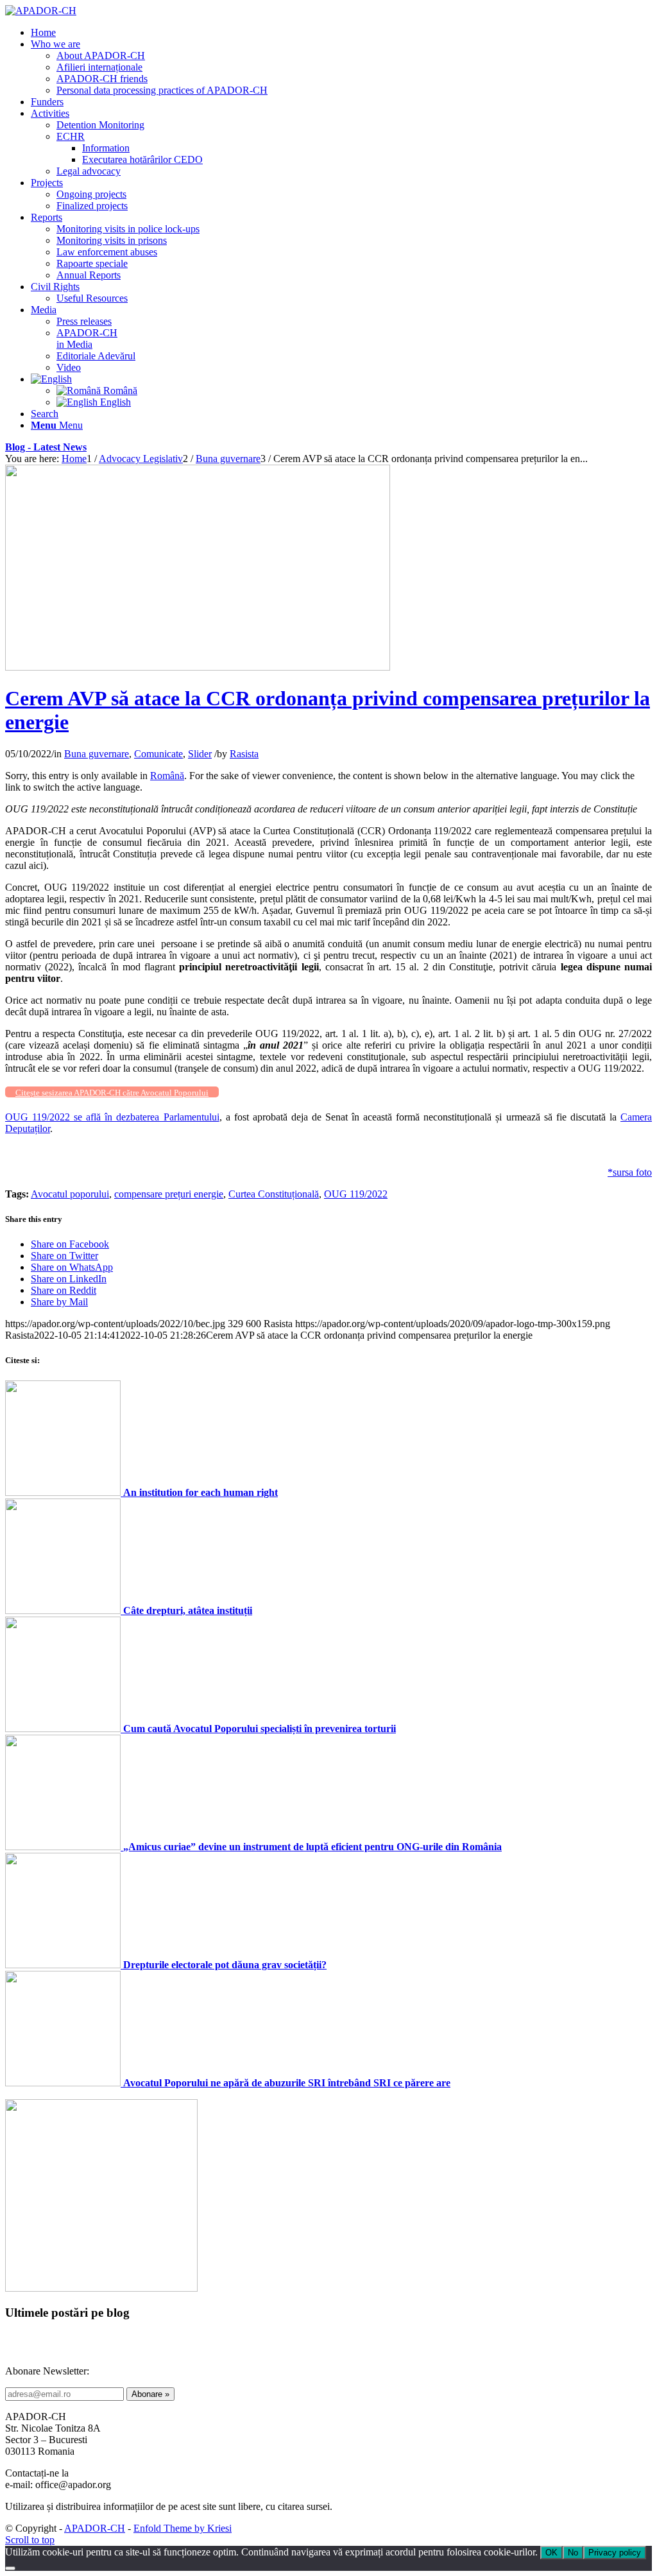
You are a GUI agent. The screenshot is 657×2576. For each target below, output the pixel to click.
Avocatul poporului (70, 1194)
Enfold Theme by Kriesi (183, 2528)
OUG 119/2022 (356, 1194)
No (573, 2553)
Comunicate (158, 754)
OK (551, 2553)
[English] (51, 379)
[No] (10, 2568)
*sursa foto (630, 1172)
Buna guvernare (97, 754)
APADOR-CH (95, 2528)
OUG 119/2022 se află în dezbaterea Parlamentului (112, 1117)
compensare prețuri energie (169, 1194)
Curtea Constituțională (274, 1194)
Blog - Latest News (46, 447)
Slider (200, 754)
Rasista (244, 754)
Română (167, 776)
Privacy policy (615, 2553)
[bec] (198, 667)
